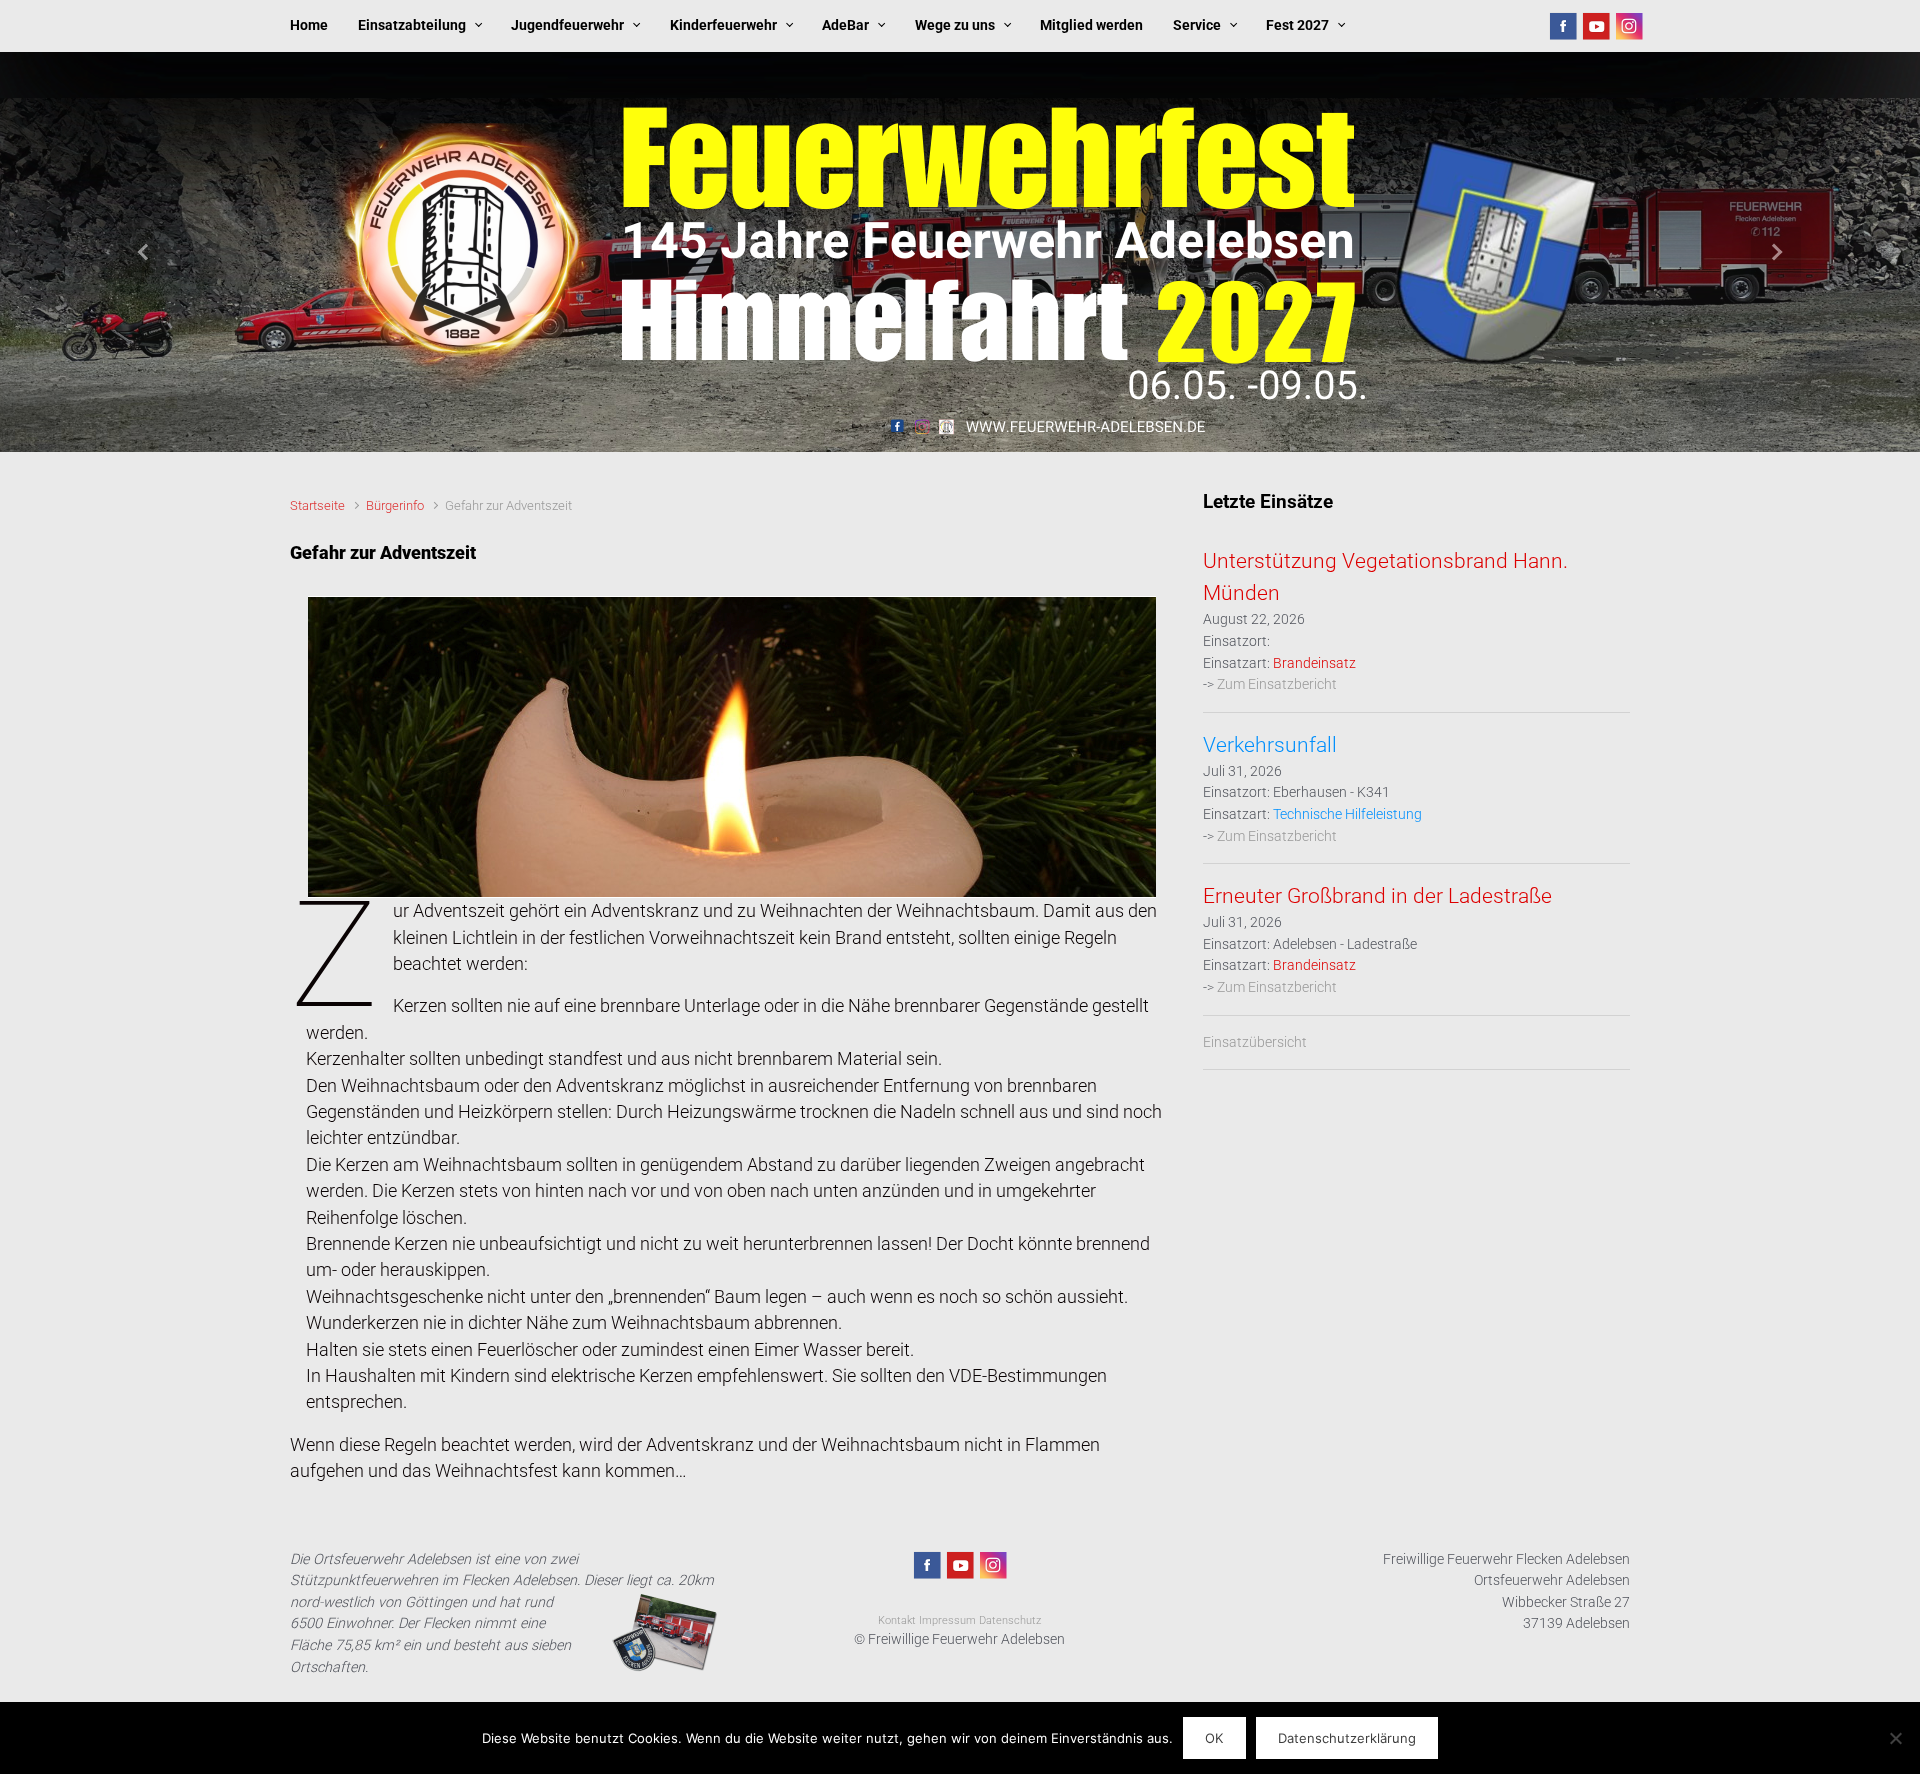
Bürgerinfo (395, 505)
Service (1197, 25)
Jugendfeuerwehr (567, 25)
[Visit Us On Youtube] (1595, 25)
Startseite (317, 505)
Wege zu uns (955, 25)
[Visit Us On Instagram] (1628, 25)
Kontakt (897, 1620)
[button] (144, 252)
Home (309, 25)
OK (1214, 1738)
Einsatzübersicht (1255, 1042)
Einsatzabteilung (412, 25)
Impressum (947, 1620)
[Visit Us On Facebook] (1562, 25)
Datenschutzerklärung (1347, 1738)
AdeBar (845, 25)
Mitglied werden (1091, 25)
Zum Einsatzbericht (1277, 684)
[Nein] (1895, 1738)
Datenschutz (1010, 1620)
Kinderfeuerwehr (723, 25)
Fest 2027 (1297, 25)
